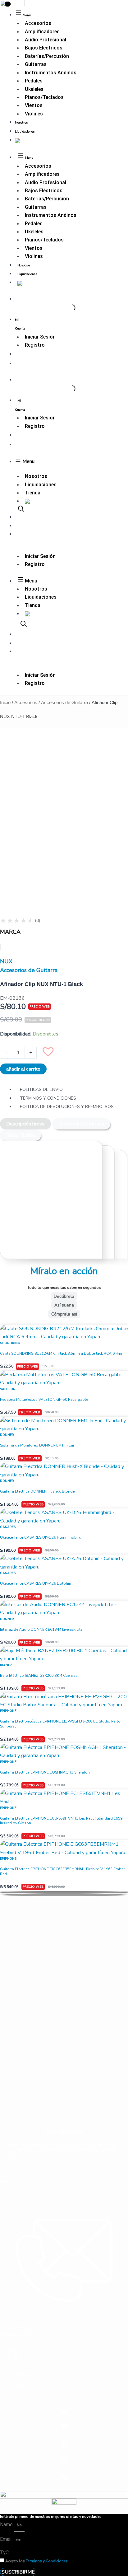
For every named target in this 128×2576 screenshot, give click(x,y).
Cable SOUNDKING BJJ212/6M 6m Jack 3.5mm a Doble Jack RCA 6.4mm (62, 1353)
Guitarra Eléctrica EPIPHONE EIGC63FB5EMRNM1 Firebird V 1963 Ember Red (62, 1872)
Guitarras (36, 64)
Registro (35, 345)
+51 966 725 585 (14, 2328)
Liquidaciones (25, 132)
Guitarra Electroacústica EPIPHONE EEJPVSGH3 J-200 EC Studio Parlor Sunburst (61, 1724)
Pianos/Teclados (44, 97)
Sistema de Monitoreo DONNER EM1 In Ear (37, 1445)
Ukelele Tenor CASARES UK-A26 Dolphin (36, 1583)
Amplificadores (42, 32)
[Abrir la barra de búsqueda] (21, 509)
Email (6, 2539)
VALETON (8, 1389)
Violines (34, 114)
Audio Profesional (46, 40)
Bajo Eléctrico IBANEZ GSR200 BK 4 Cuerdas (39, 1676)
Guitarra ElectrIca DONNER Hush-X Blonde (37, 1491)
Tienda (33, 493)
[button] (51, 1054)
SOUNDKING (10, 1343)
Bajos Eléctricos (44, 48)
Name (7, 2525)
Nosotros (21, 123)
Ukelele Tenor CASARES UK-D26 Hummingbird (41, 1537)
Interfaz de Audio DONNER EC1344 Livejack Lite (41, 1629)
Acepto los (37, 2561)
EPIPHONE (8, 1711)
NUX (6, 961)
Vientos (34, 105)
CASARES (8, 1527)
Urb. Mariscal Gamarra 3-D (23, 2374)
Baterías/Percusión (47, 56)
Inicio (5, 702)
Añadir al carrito (23, 1069)
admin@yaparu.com (18, 2335)
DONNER (7, 1435)
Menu (28, 461)
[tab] (25, 1124)
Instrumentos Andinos (51, 73)
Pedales (34, 81)
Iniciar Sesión (40, 337)
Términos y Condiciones (47, 2561)
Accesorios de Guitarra (64, 702)
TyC (4, 2553)
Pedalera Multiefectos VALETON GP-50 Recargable (44, 1400)
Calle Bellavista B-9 (17, 2381)
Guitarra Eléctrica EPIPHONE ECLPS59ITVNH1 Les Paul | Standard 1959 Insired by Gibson (61, 1821)
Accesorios (38, 23)
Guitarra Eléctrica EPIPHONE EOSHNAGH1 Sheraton (45, 1772)
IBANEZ (6, 1665)
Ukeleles (34, 89)
